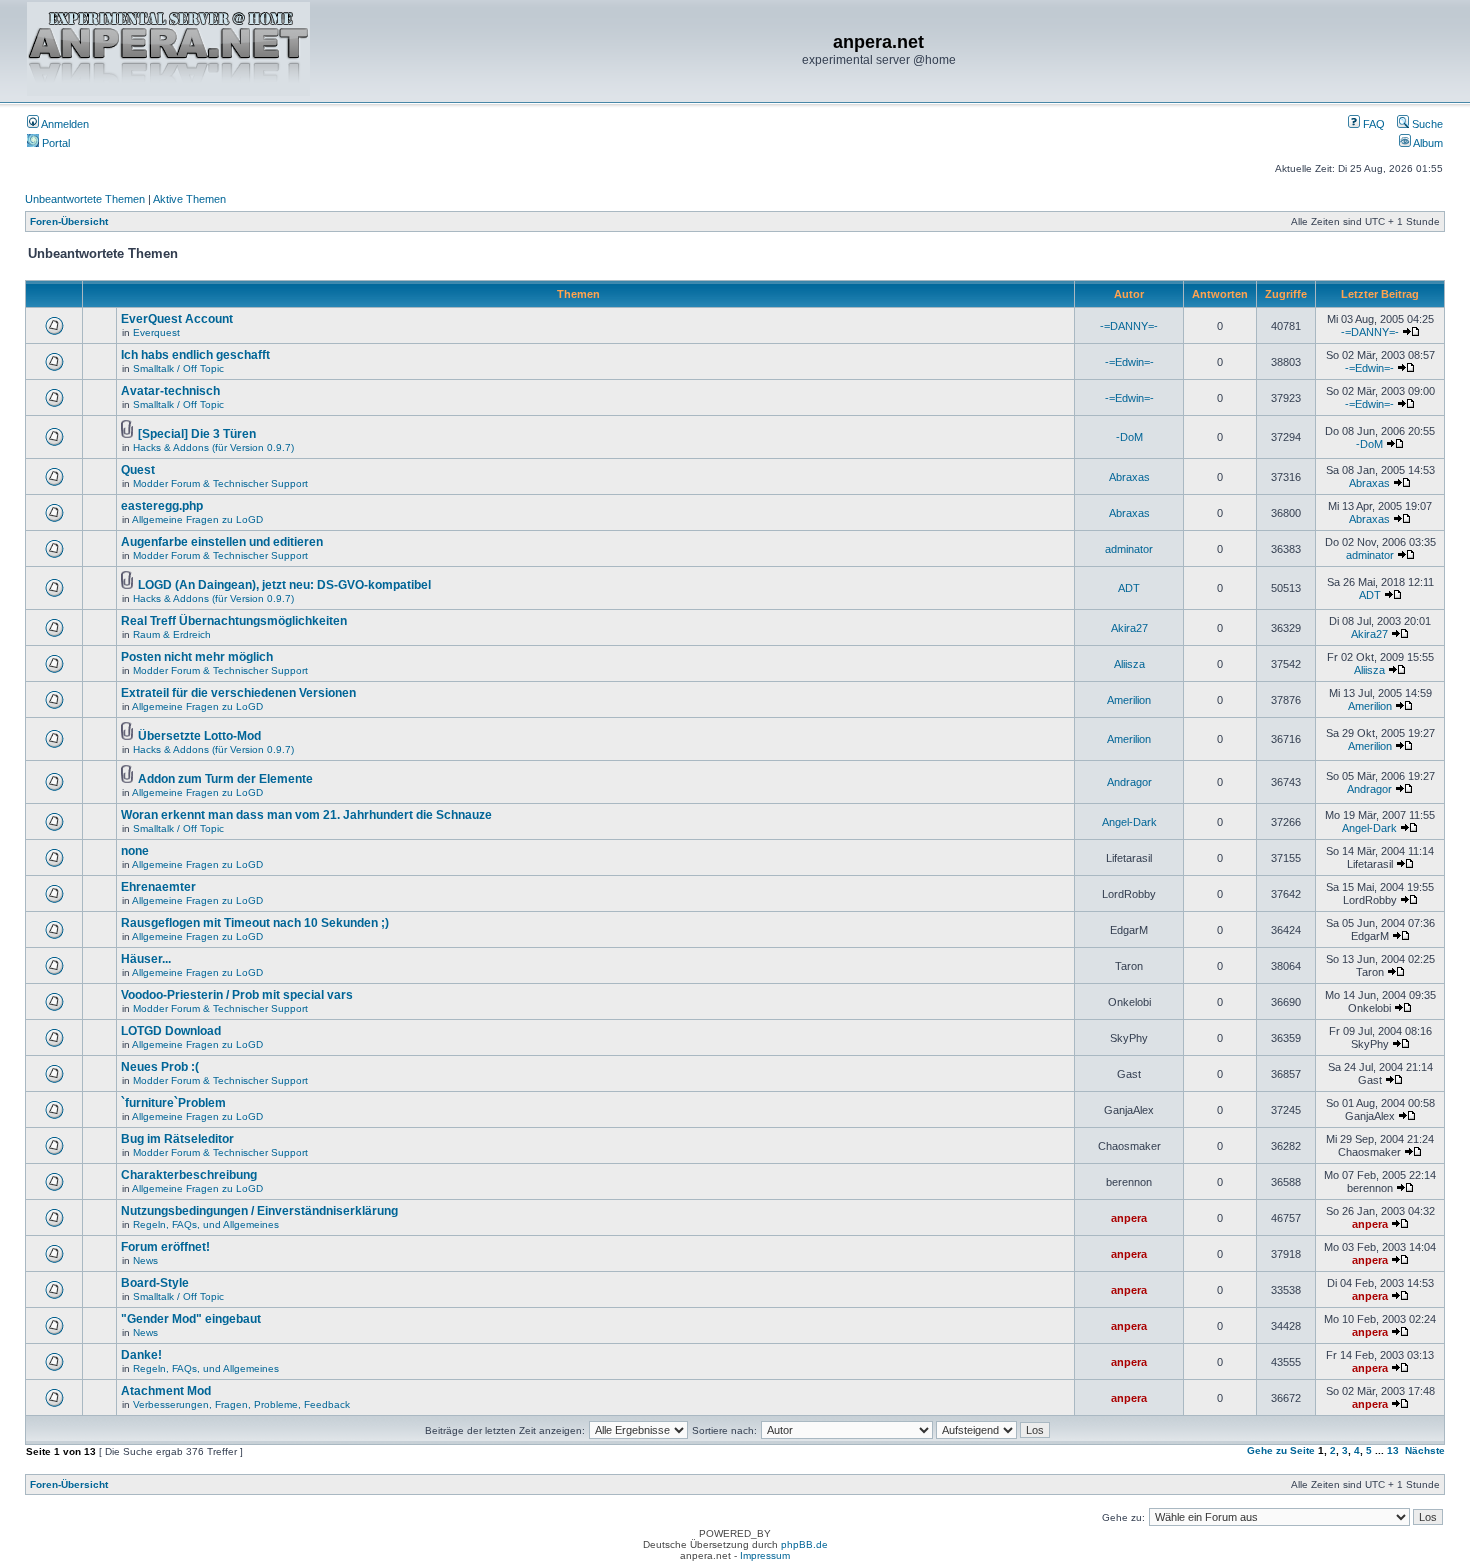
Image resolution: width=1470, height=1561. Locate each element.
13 (1393, 1450)
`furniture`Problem (173, 1103)
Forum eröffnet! (165, 1247)
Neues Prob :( (160, 1067)
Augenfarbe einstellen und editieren (222, 542)
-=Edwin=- (1129, 362)
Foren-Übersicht (69, 221)
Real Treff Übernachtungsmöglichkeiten (234, 621)
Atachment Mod (166, 1391)
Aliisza (1129, 664)
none (135, 851)
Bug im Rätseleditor (177, 1139)
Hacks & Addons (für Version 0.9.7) (213, 447)
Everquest (156, 332)
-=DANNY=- (1129, 326)
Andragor (1129, 782)
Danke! (141, 1355)
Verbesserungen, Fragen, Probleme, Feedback (241, 1404)
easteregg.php (162, 506)
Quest (138, 470)
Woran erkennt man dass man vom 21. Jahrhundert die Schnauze (306, 815)
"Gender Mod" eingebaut (191, 1319)
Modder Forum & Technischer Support (220, 483)
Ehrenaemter (158, 887)
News (145, 1260)
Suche (1426, 124)
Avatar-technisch (170, 391)
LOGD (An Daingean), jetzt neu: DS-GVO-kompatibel (284, 585)
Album (1427, 143)
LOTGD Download (171, 1031)
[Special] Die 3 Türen (197, 434)
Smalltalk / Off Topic (178, 368)
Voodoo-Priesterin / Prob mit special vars (237, 995)
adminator (1129, 549)
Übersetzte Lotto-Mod (199, 736)
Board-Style (155, 1283)
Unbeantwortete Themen (85, 199)
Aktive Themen (189, 199)
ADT (1129, 588)
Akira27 (1129, 628)
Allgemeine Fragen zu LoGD (197, 519)
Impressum (765, 1555)
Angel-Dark (1129, 822)
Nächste (1425, 1450)
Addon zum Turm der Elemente (225, 779)
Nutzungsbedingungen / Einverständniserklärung (259, 1211)
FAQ (1372, 124)
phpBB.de (804, 1544)
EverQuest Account (177, 319)
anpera (1129, 1218)
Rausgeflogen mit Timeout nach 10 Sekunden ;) (255, 923)
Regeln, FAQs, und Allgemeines (206, 1224)
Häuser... (146, 959)
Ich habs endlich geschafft (195, 355)
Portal (54, 143)
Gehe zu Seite (1281, 1450)
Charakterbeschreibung (189, 1175)
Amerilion (1129, 700)
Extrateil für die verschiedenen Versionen (238, 693)
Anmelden (64, 124)
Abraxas (1129, 477)
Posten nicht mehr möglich (197, 657)
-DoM (1129, 437)
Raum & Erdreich (172, 634)
